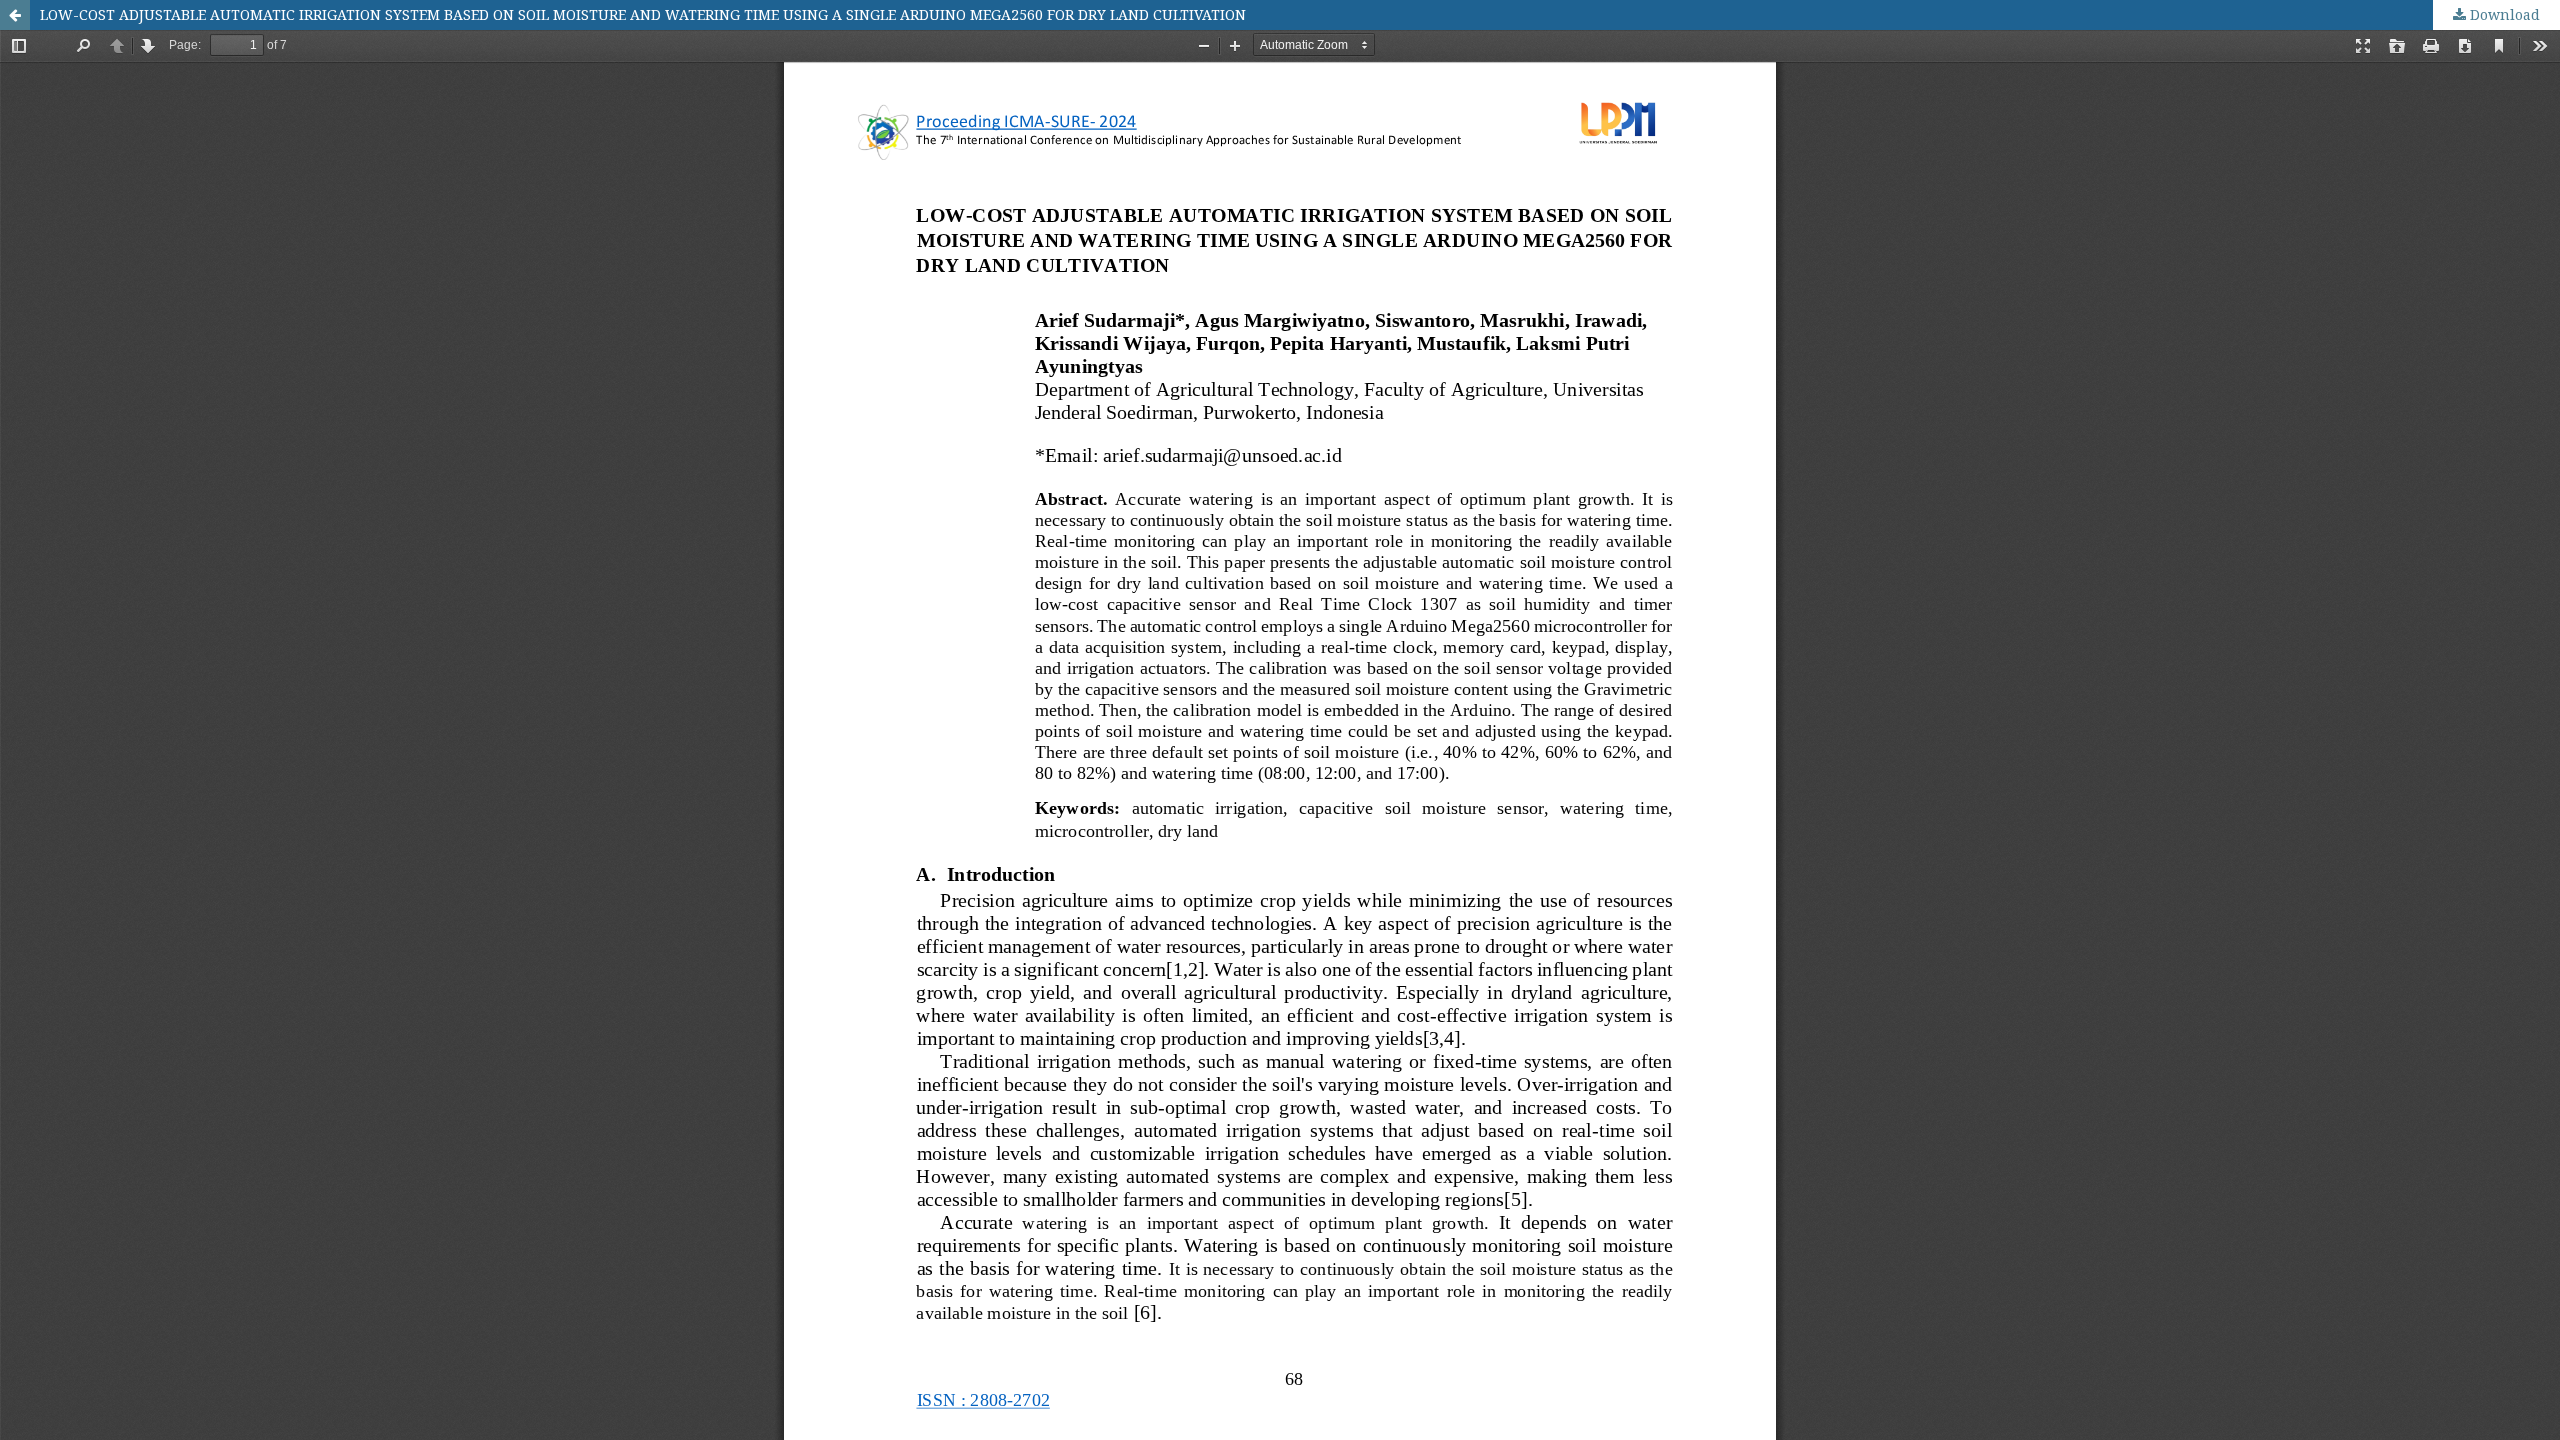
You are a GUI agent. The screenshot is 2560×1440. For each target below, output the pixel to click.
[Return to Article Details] (15, 15)
